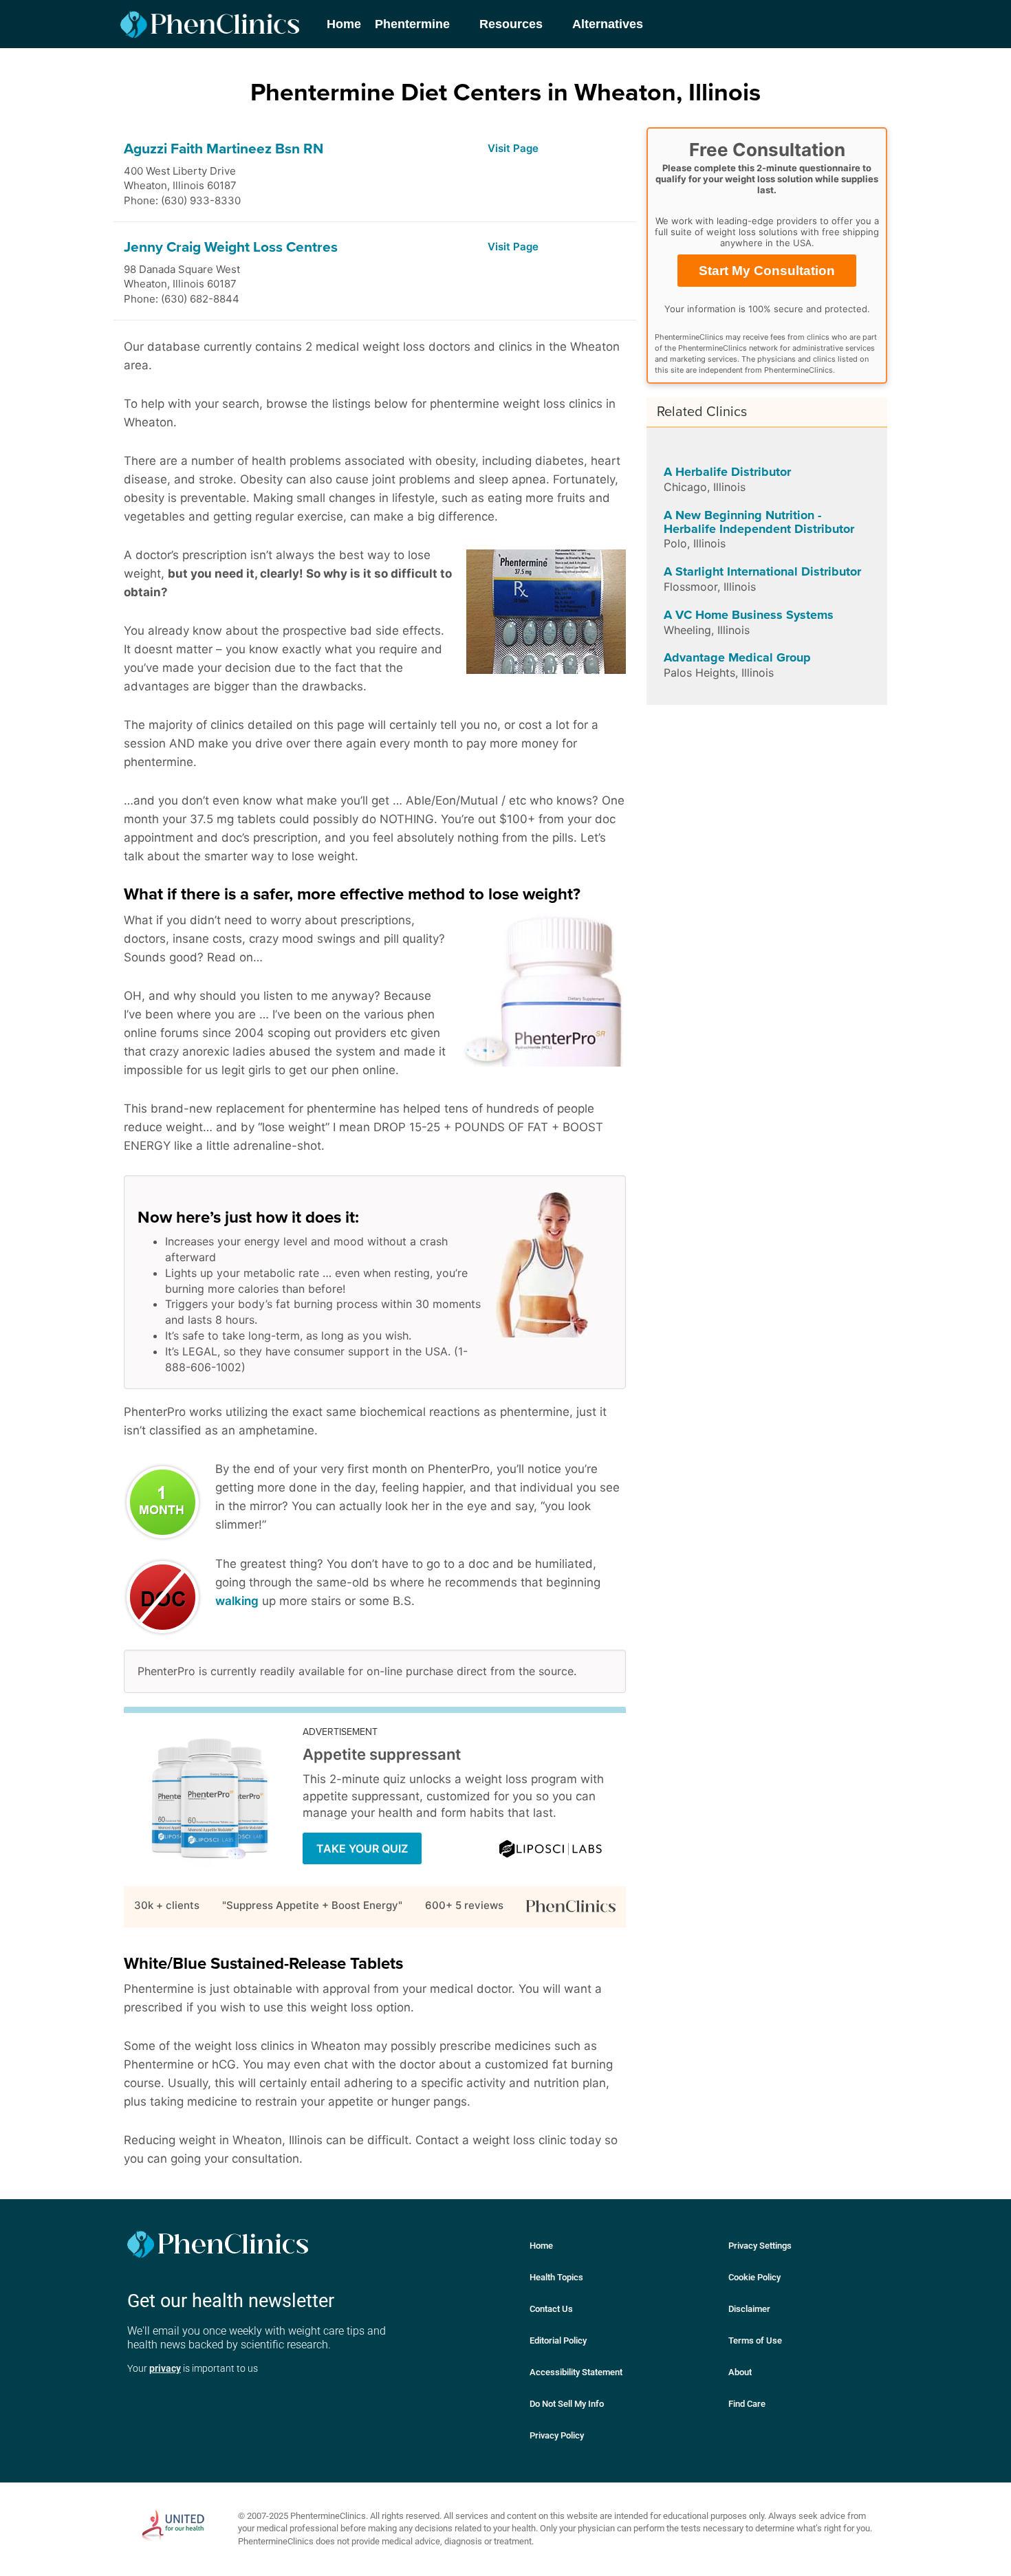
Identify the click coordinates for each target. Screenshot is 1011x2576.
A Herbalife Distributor (727, 472)
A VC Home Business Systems (749, 615)
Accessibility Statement (576, 2372)
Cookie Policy (754, 2277)
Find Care (747, 2404)
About (740, 2372)
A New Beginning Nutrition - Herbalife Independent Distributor (759, 522)
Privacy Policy (557, 2435)
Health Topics (556, 2277)
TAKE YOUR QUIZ (362, 1848)
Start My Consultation (767, 271)
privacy (165, 2368)
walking (237, 1601)
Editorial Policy (558, 2340)
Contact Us (551, 2309)
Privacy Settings (760, 2246)
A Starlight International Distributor (762, 571)
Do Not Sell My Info (567, 2404)
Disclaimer (749, 2309)
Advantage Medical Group (737, 657)
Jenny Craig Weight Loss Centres (231, 247)
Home (541, 2246)
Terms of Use (755, 2340)
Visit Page (513, 148)
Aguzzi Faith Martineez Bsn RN (224, 149)
